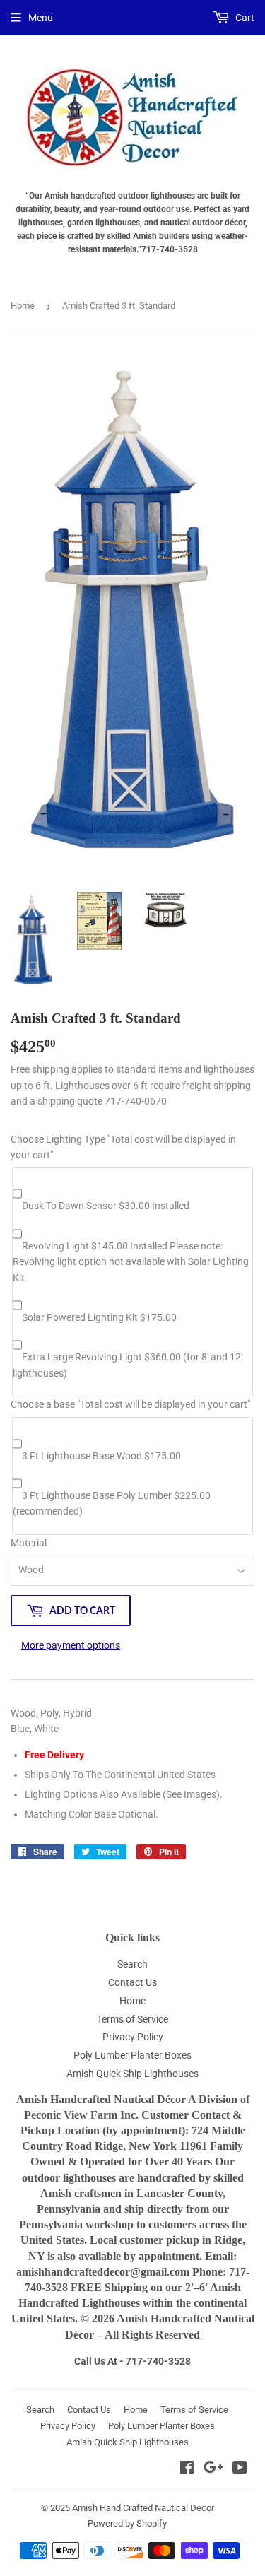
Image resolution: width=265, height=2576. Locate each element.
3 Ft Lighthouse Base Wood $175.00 (101, 1456)
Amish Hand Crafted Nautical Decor (143, 2508)
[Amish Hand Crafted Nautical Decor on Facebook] (187, 2469)
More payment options (71, 1645)
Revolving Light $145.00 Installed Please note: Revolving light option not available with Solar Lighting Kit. (131, 1262)
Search (132, 1964)
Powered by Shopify (127, 2523)
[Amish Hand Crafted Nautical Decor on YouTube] (240, 2469)
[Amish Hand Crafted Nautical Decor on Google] (213, 2469)
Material (29, 1543)
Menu (41, 18)
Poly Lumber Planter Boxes (132, 2055)
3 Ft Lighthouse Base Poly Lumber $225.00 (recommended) (112, 1503)
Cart (244, 18)
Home (23, 306)
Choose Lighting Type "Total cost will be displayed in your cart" (123, 1147)
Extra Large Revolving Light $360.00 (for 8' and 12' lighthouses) (128, 1365)
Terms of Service (132, 2019)
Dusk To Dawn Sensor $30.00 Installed (106, 1206)
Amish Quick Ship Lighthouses (132, 2074)
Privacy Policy (133, 2037)
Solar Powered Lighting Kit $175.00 (99, 1317)
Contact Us (132, 1982)
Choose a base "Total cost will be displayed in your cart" (130, 1404)
